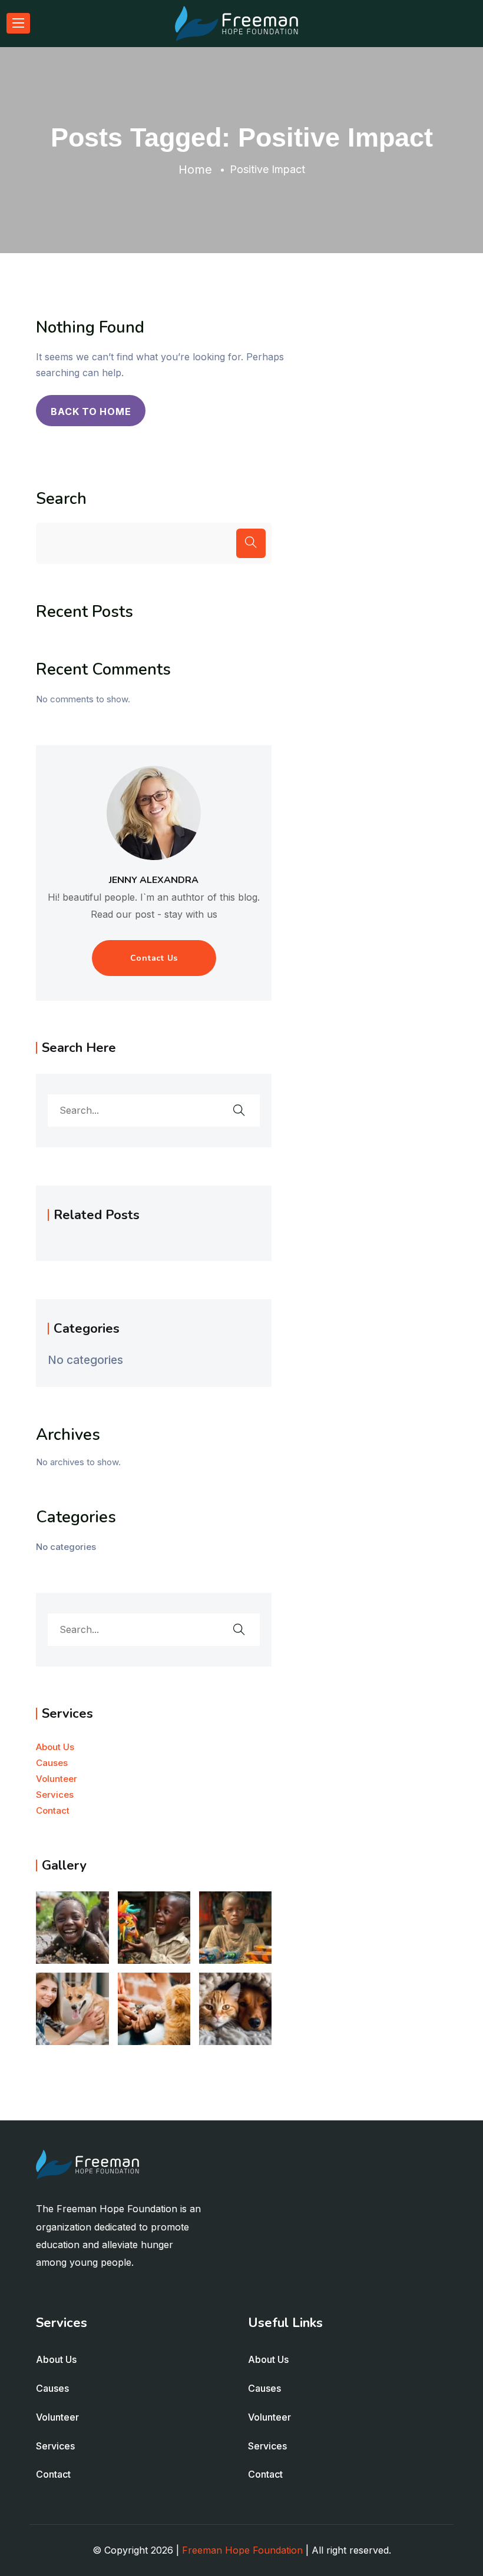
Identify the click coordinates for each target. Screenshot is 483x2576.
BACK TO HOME (91, 411)
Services (55, 1795)
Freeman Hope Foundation (242, 2550)
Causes (52, 1763)
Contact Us (154, 958)
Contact (53, 1810)
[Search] (251, 543)
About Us (55, 1747)
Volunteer (57, 1779)
